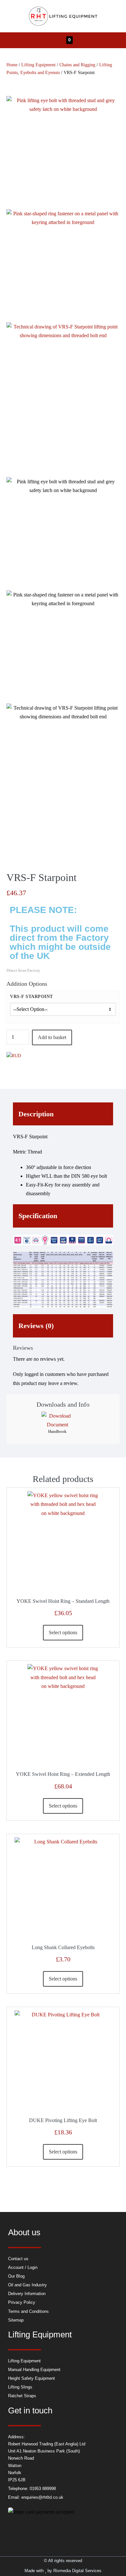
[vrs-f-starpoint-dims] (63, 400)
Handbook (57, 1431)
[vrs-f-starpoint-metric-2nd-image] (63, 266)
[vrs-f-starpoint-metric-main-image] (63, 153)
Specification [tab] (38, 1216)
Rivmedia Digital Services (77, 2571)
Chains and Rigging (77, 65)
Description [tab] (36, 1114)
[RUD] (14, 1056)
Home (12, 65)
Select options (63, 1632)
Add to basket (52, 1037)
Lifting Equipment (38, 65)
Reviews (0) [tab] (36, 1326)
